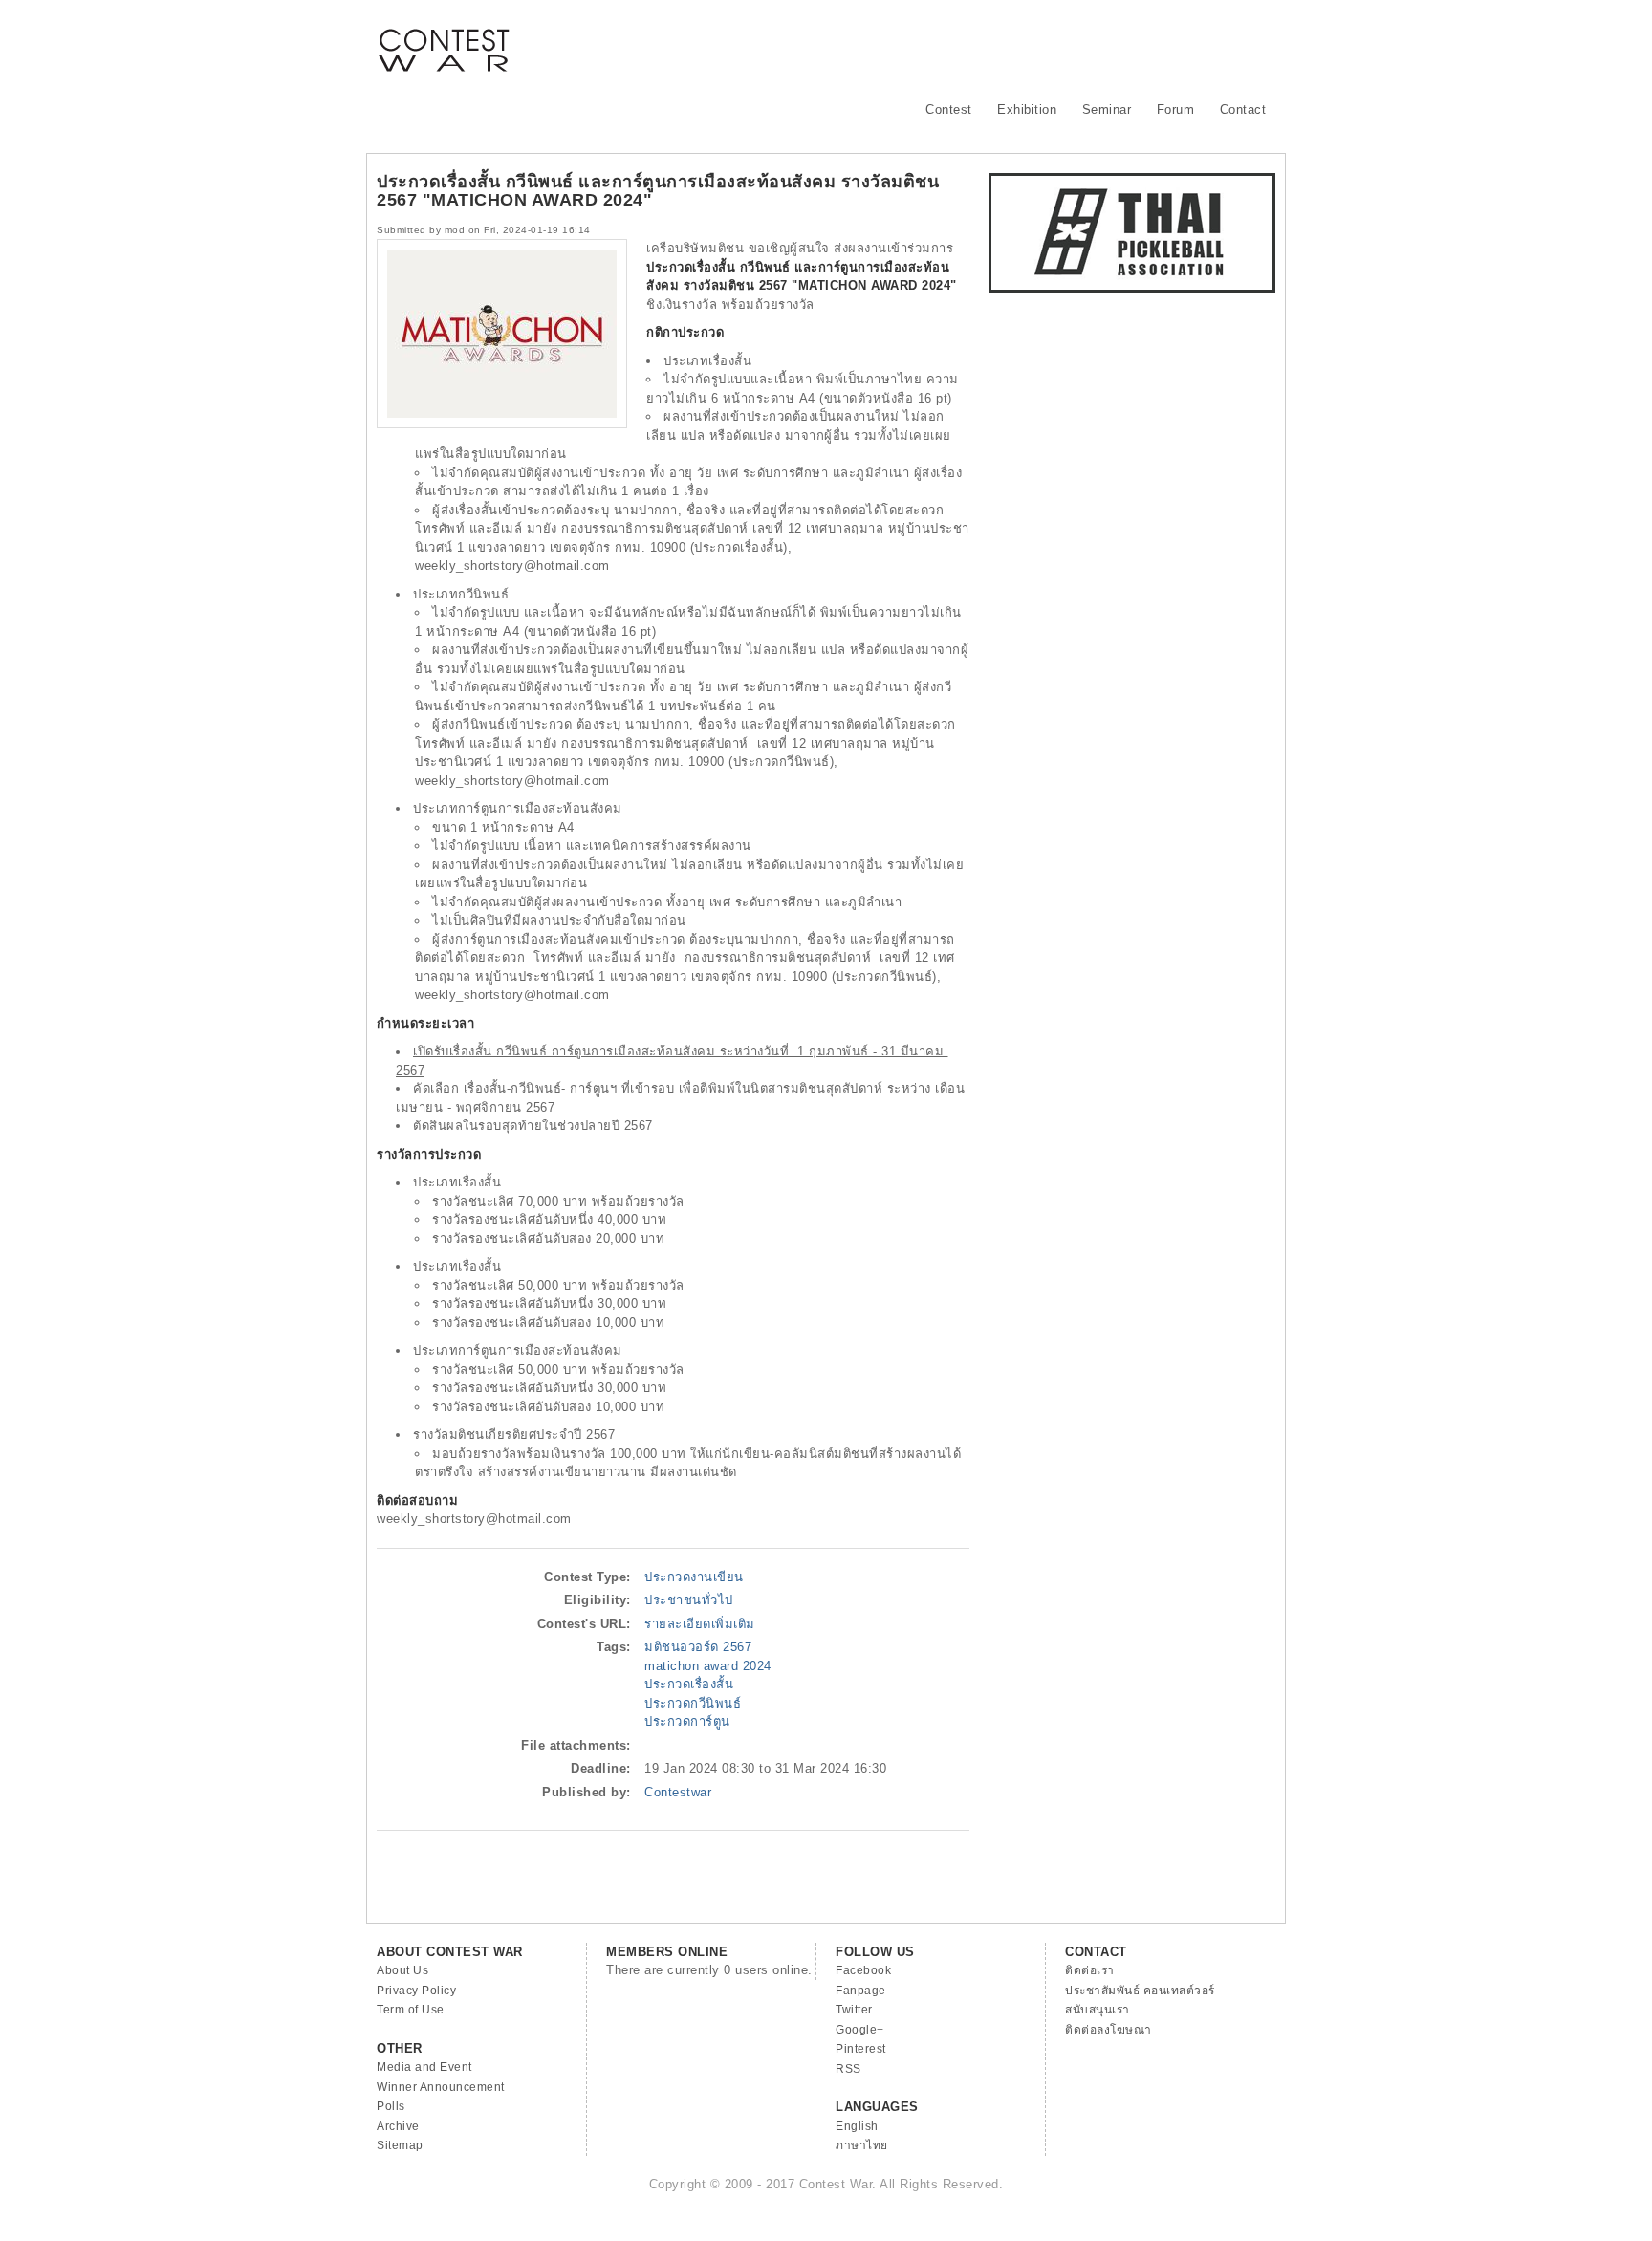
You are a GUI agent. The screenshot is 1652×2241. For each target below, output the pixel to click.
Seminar (1107, 109)
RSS (848, 2069)
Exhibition (1027, 109)
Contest (949, 109)
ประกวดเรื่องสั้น (689, 1684)
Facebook (863, 1970)
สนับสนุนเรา (1098, 2010)
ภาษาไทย (862, 2145)
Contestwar (678, 1792)
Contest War (444, 38)
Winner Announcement (441, 2087)
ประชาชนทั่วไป (689, 1600)
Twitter (854, 2010)
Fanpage (861, 1991)
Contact (1243, 109)
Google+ (860, 2030)
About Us (402, 1970)
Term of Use (411, 2010)
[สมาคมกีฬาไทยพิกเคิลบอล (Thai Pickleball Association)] (1132, 288)
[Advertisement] (927, 43)
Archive (398, 2126)
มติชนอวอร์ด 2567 (698, 1647)
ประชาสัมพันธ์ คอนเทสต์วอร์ (1140, 1991)
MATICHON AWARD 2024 (708, 1666)
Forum (1176, 109)
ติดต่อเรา (1090, 1970)
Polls (391, 2106)
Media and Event (424, 2067)
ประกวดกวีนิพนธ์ (693, 1703)
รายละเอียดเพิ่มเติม (700, 1624)
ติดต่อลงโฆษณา (1109, 2030)
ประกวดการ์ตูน (687, 1721)
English (857, 2126)
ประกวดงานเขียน (694, 1577)
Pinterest (861, 2049)
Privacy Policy (416, 1991)
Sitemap (400, 2145)
